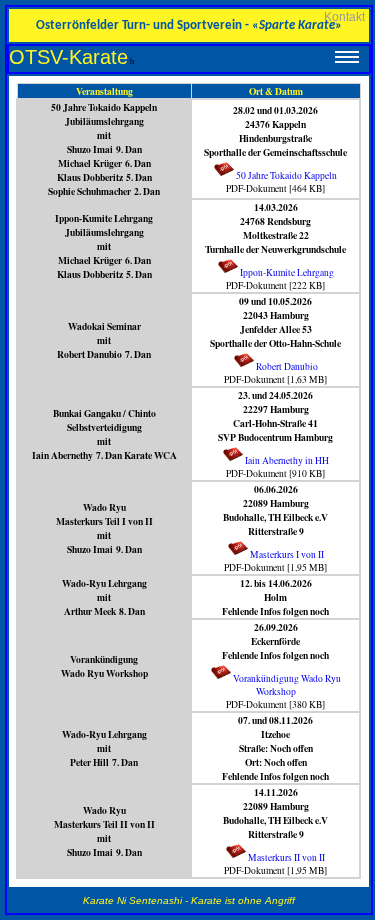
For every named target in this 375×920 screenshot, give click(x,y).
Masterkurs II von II (286, 857)
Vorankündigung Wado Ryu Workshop (287, 685)
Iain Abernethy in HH (287, 460)
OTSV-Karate (68, 57)
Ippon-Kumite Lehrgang (287, 272)
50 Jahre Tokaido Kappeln (286, 175)
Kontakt (344, 17)
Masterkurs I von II (287, 554)
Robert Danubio (287, 366)
